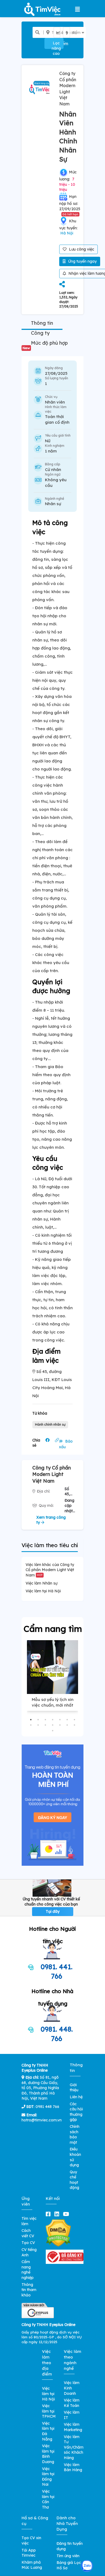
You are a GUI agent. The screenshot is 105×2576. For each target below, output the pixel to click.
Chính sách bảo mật (75, 2134)
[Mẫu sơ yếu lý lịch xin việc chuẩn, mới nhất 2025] (52, 1667)
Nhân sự (53, 504)
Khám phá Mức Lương (32, 2565)
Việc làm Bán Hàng (73, 2467)
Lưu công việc (81, 249)
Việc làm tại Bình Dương (48, 2454)
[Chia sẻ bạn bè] (62, 285)
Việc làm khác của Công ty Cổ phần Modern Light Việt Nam (50, 1570)
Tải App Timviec (29, 2553)
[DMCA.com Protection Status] (58, 2233)
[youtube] (67, 2214)
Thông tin (42, 323)
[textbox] (61, 33)
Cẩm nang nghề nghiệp (28, 2270)
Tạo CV (28, 2243)
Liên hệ (76, 2097)
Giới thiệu (74, 2088)
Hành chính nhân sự (50, 1424)
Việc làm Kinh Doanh (72, 2388)
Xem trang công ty (51, 1520)
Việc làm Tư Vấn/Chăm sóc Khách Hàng (74, 2447)
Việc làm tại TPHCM (49, 2411)
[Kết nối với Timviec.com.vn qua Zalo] (87, 2566)
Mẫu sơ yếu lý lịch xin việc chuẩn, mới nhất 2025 (53, 1705)
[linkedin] (58, 2214)
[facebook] (49, 2214)
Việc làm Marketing (73, 2427)
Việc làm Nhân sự (41, 1583)
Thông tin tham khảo (29, 2290)
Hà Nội (67, 233)
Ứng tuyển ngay (82, 261)
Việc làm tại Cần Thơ (48, 2499)
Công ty (40, 333)
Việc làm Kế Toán (72, 2403)
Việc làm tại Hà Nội (43, 1591)
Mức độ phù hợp (45, 345)
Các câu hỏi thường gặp (76, 2112)
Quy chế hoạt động (74, 2180)
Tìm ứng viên (68, 2556)
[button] (31, 1720)
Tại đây (53, 1911)
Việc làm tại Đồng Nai (48, 2477)
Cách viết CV (28, 2233)
